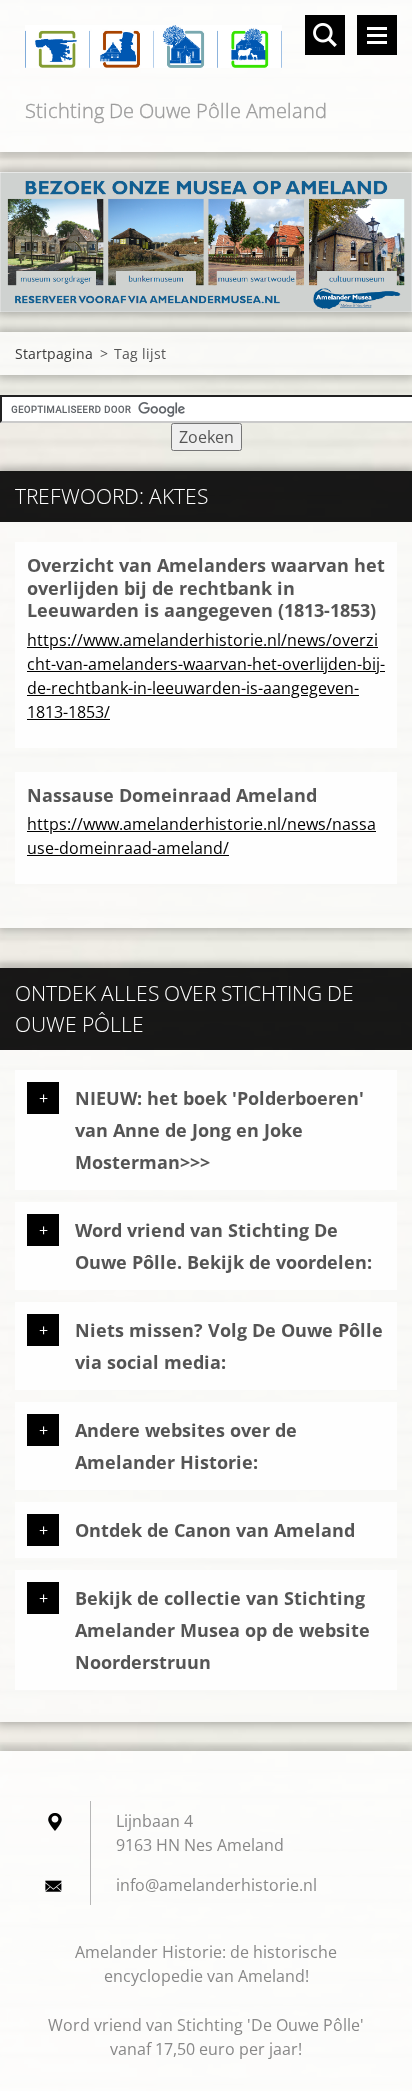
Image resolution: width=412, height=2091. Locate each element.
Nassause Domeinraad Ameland (172, 795)
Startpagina (54, 353)
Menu (377, 35)
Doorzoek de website (325, 35)
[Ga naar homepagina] (206, 47)
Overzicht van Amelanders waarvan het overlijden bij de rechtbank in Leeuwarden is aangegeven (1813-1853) (206, 587)
